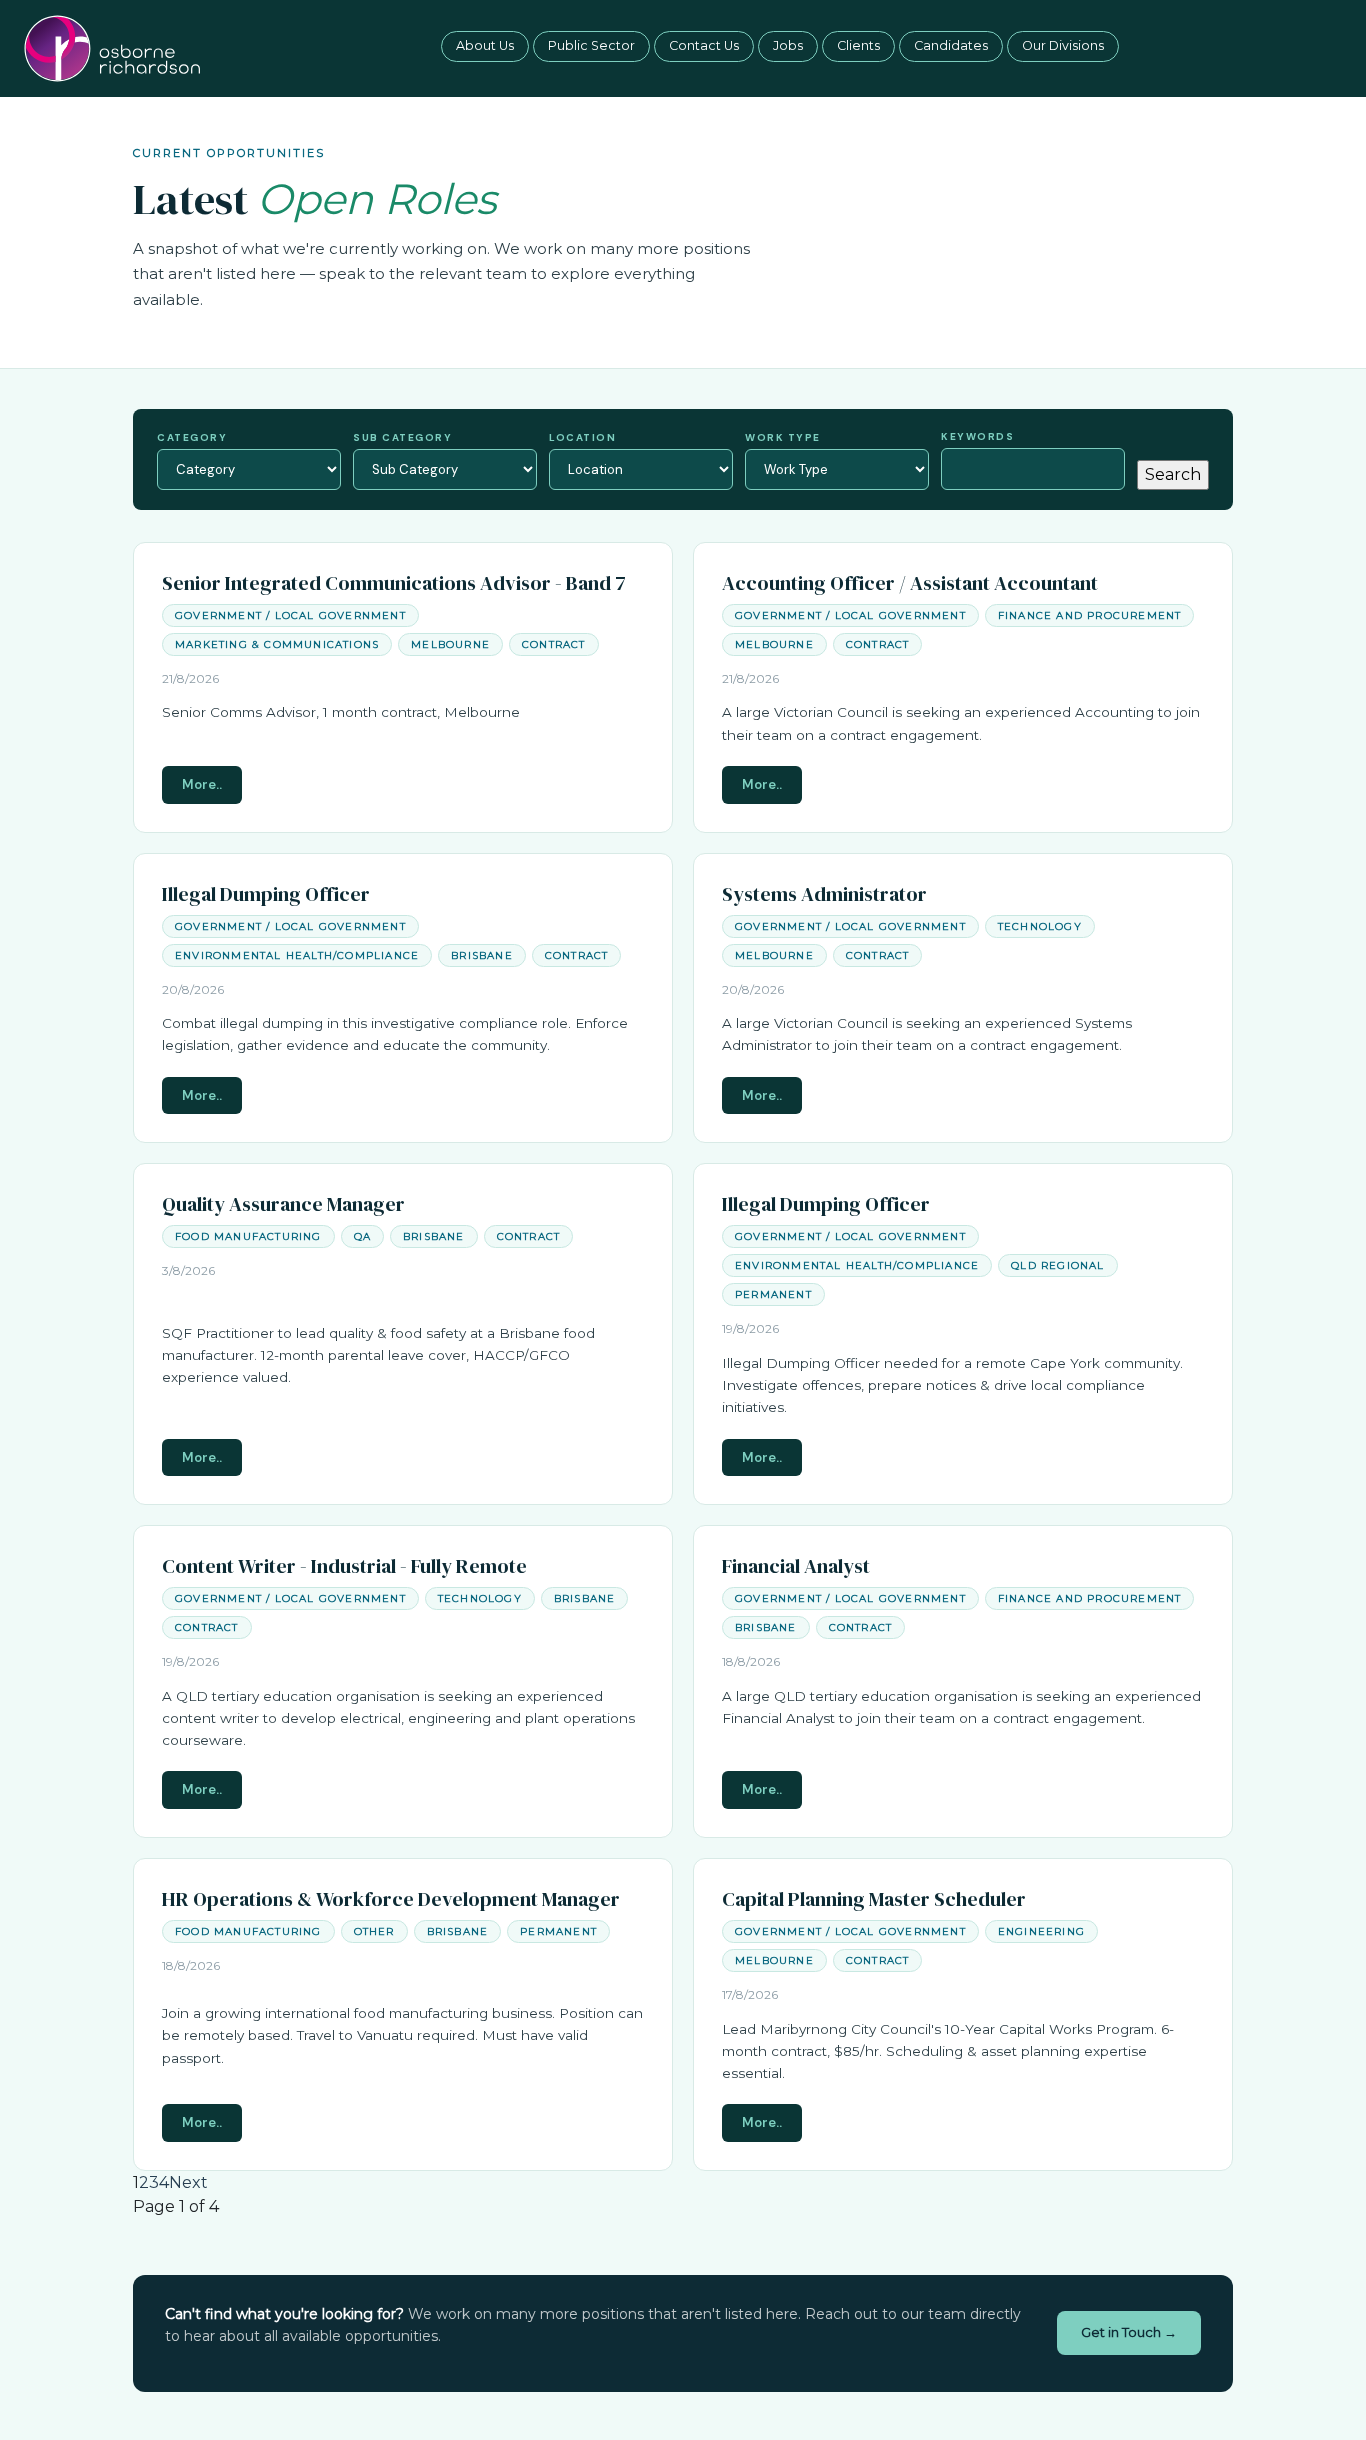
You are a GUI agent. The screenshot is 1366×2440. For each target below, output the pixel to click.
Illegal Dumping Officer (266, 894)
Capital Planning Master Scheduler (874, 1899)
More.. (202, 784)
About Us (485, 45)
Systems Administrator (824, 894)
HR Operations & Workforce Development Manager (391, 1899)
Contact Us (704, 45)
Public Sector (591, 45)
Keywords (977, 436)
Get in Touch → (1129, 2332)
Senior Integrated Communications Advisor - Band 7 (394, 583)
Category (192, 437)
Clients (858, 45)
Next (188, 2182)
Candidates (951, 45)
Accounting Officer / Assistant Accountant (910, 583)
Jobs (788, 45)
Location (582, 437)
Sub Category (402, 437)
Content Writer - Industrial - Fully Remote (344, 1566)
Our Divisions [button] (1063, 45)
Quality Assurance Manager (283, 1204)
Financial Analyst (796, 1566)
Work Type (783, 437)
